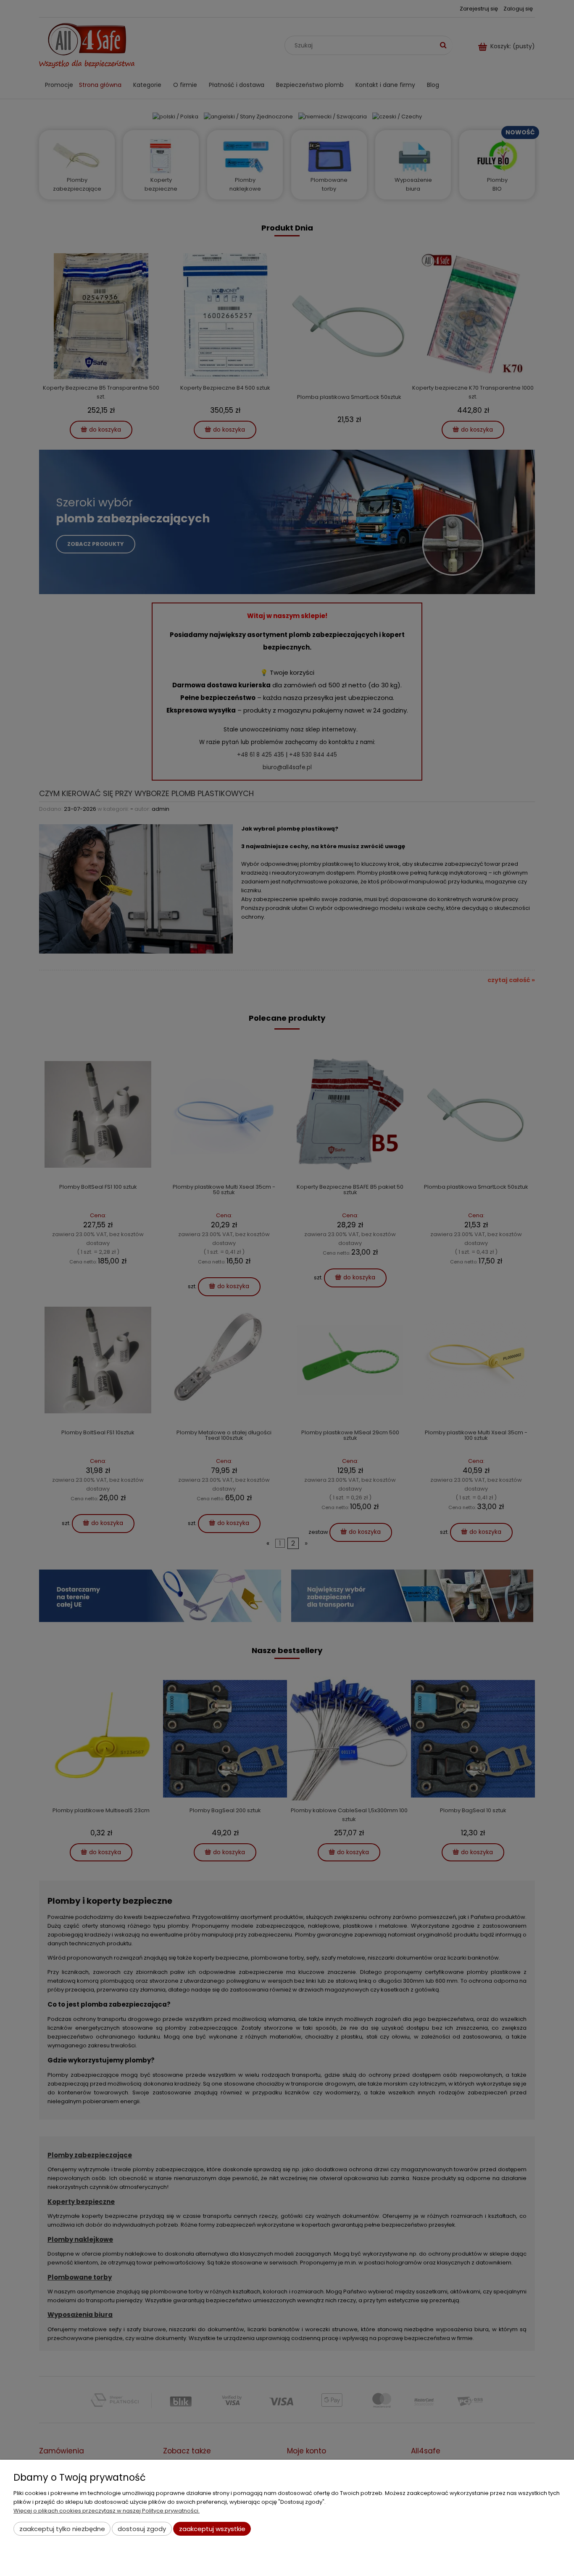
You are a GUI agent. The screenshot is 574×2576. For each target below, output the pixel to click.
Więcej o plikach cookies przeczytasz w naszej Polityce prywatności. (107, 2511)
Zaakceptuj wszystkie (212, 2529)
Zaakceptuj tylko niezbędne (62, 2529)
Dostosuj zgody (142, 2529)
